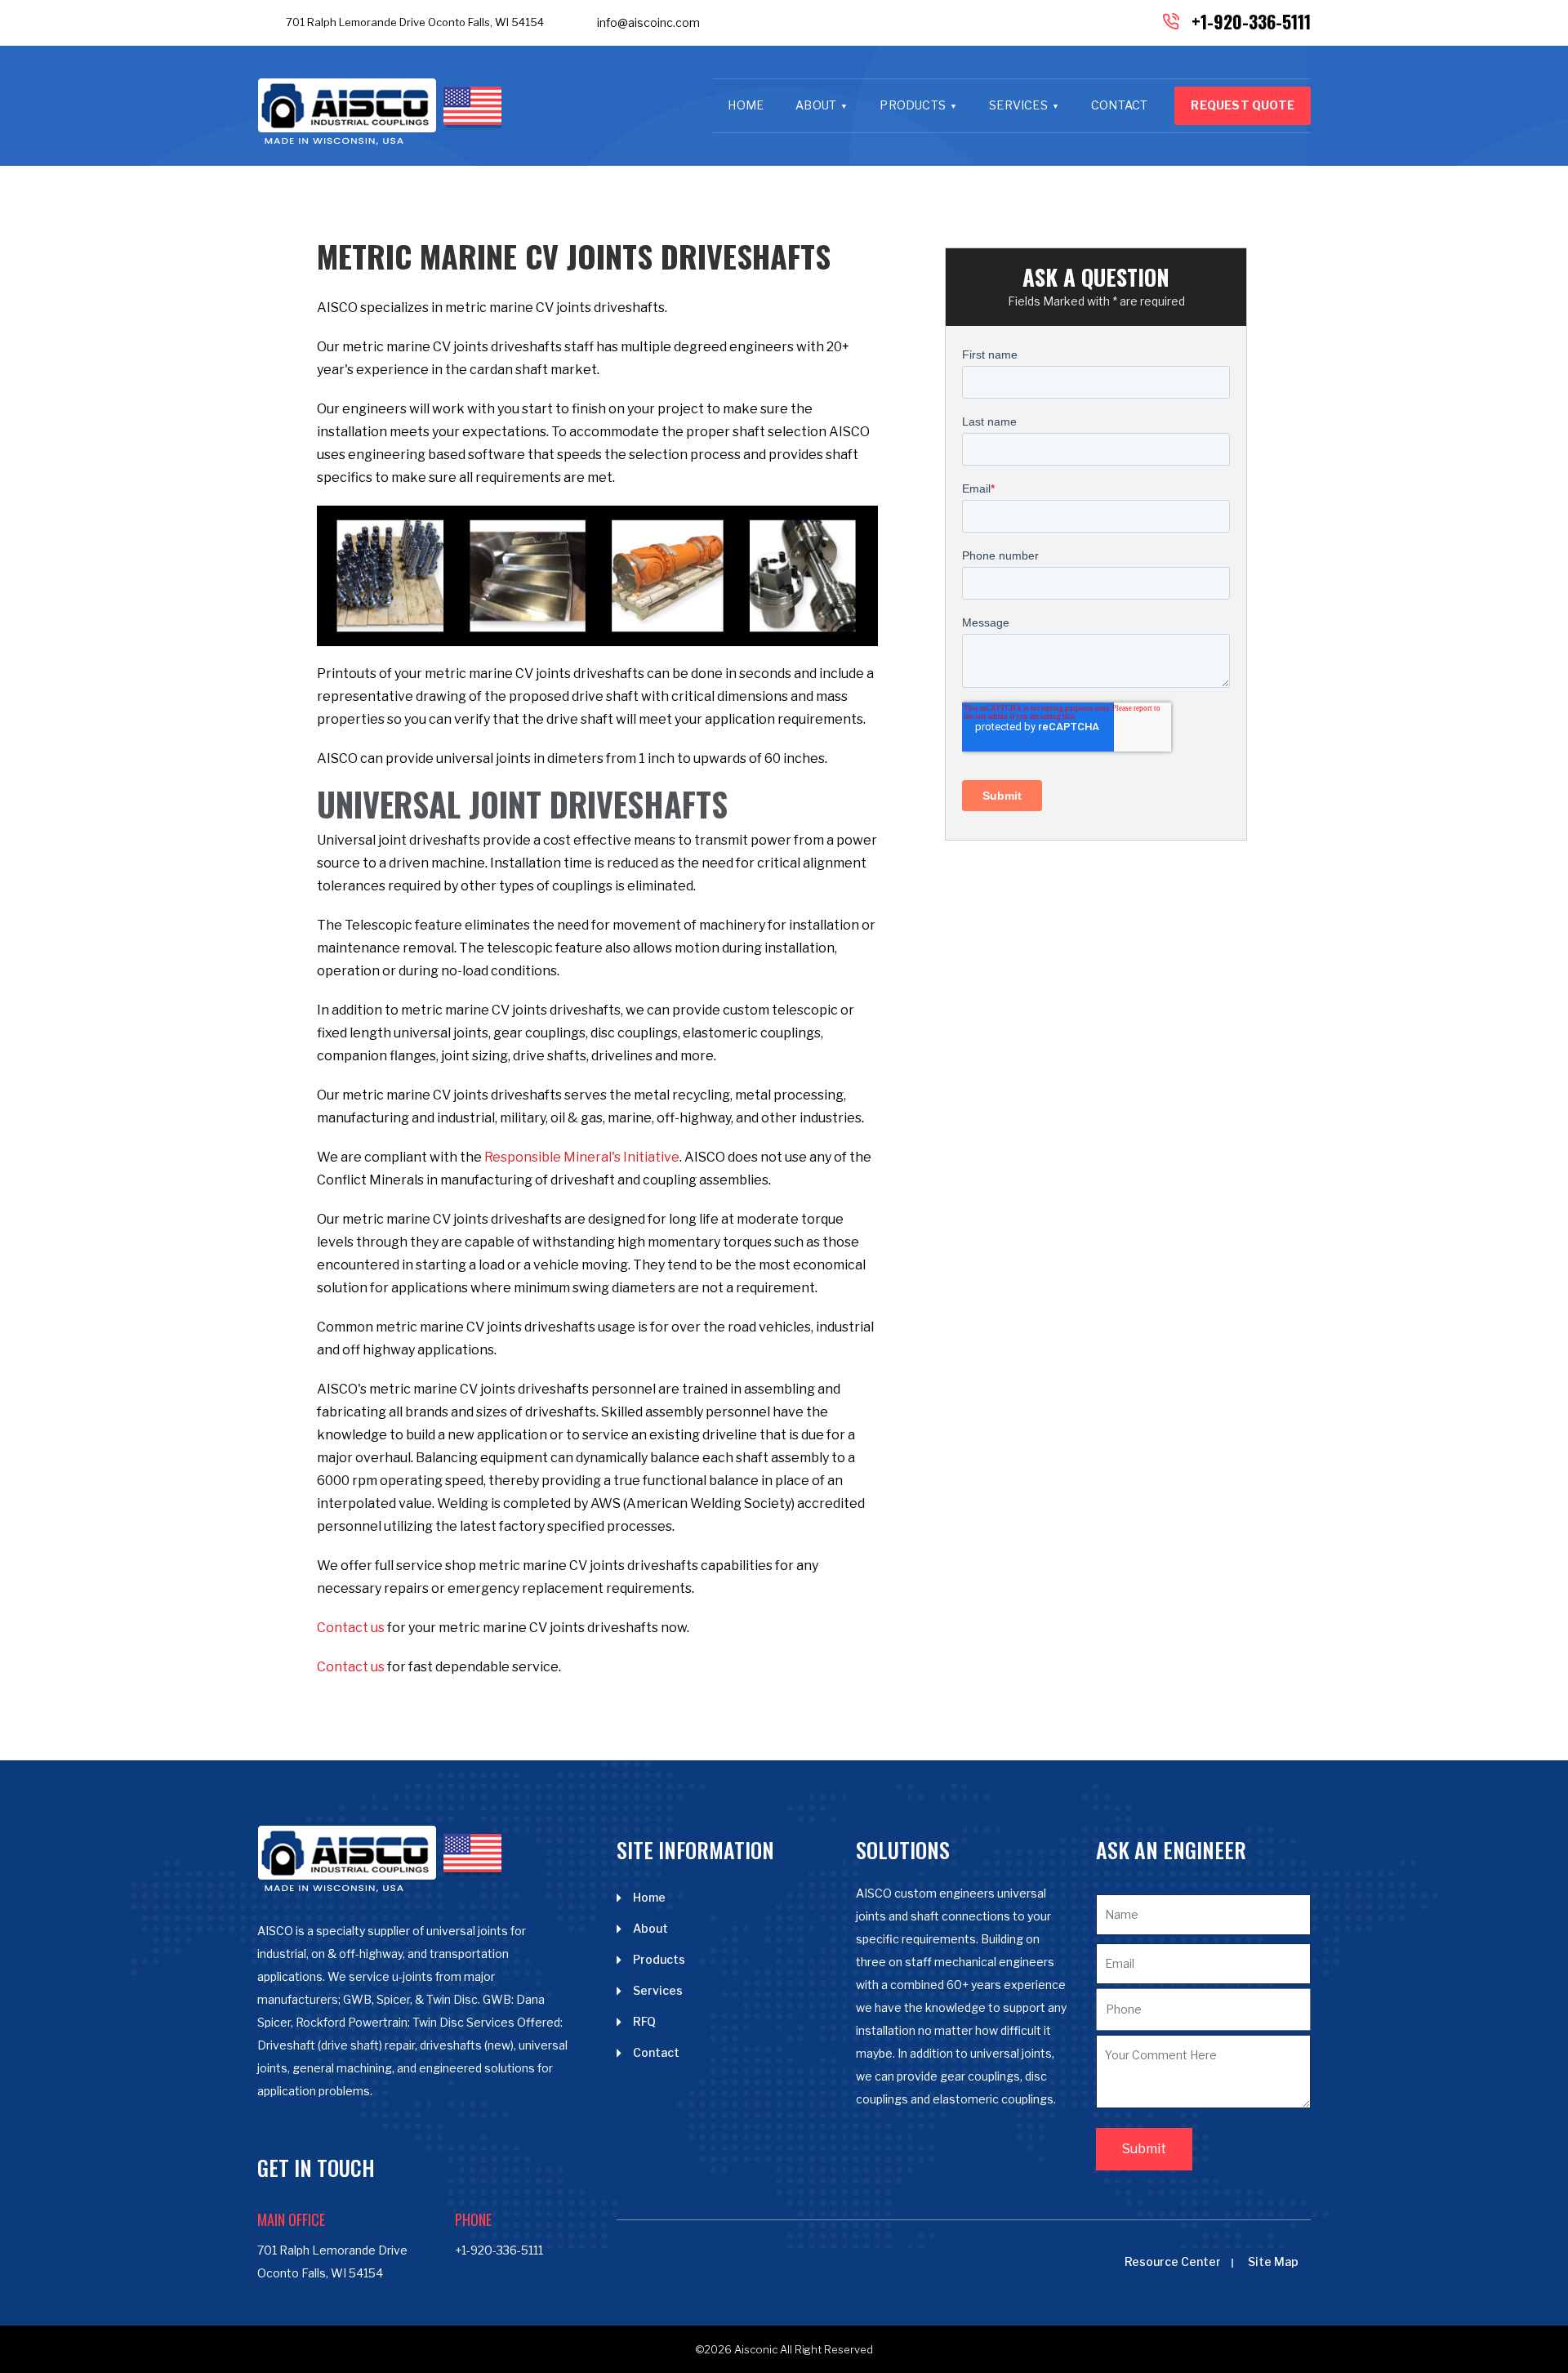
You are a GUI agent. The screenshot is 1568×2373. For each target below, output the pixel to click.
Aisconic (756, 2349)
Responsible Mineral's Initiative (582, 1157)
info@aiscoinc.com (648, 22)
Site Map (1273, 2261)
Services (1018, 105)
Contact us (351, 1628)
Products (913, 105)
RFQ (644, 2021)
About (816, 105)
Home (746, 105)
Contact (1119, 105)
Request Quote (1243, 105)
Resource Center (1173, 2261)
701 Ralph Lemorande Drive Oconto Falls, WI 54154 (415, 22)
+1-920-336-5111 (1251, 21)
